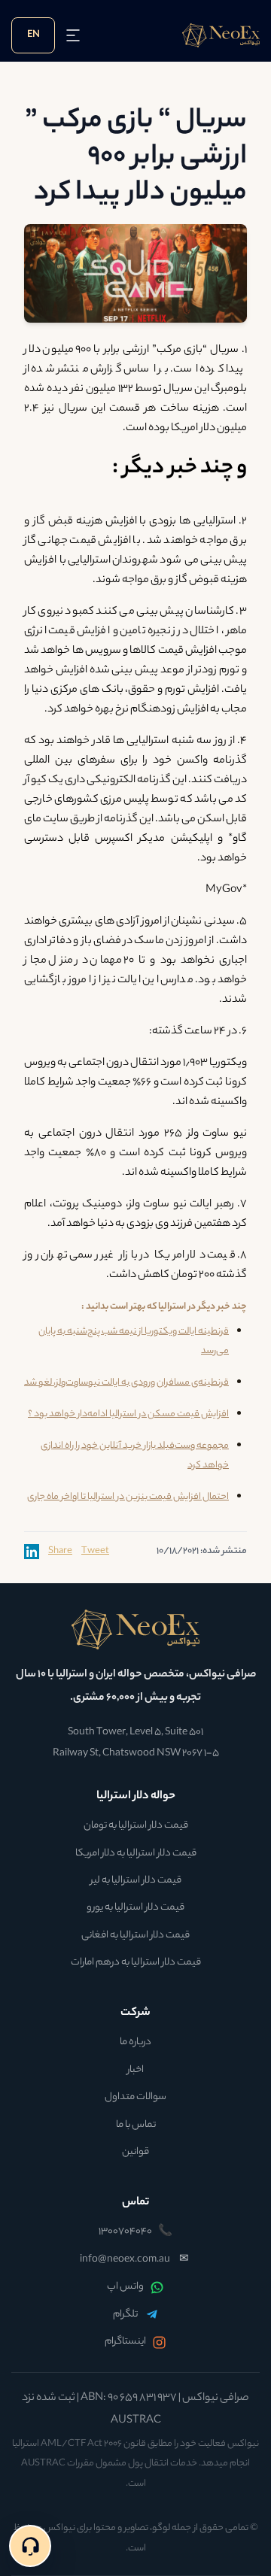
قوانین (135, 2153)
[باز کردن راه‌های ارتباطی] (30, 2546)
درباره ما (135, 2043)
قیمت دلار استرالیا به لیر (136, 1881)
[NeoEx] (135, 1629)
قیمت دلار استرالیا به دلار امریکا (136, 1854)
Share (60, 1552)
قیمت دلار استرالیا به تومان (136, 1826)
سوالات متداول (135, 2098)
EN (33, 35)
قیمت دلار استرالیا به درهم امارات (136, 1963)
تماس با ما (136, 2125)
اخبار (135, 2071)
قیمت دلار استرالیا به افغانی (135, 1936)
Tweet (95, 1552)
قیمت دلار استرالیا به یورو (135, 1908)
